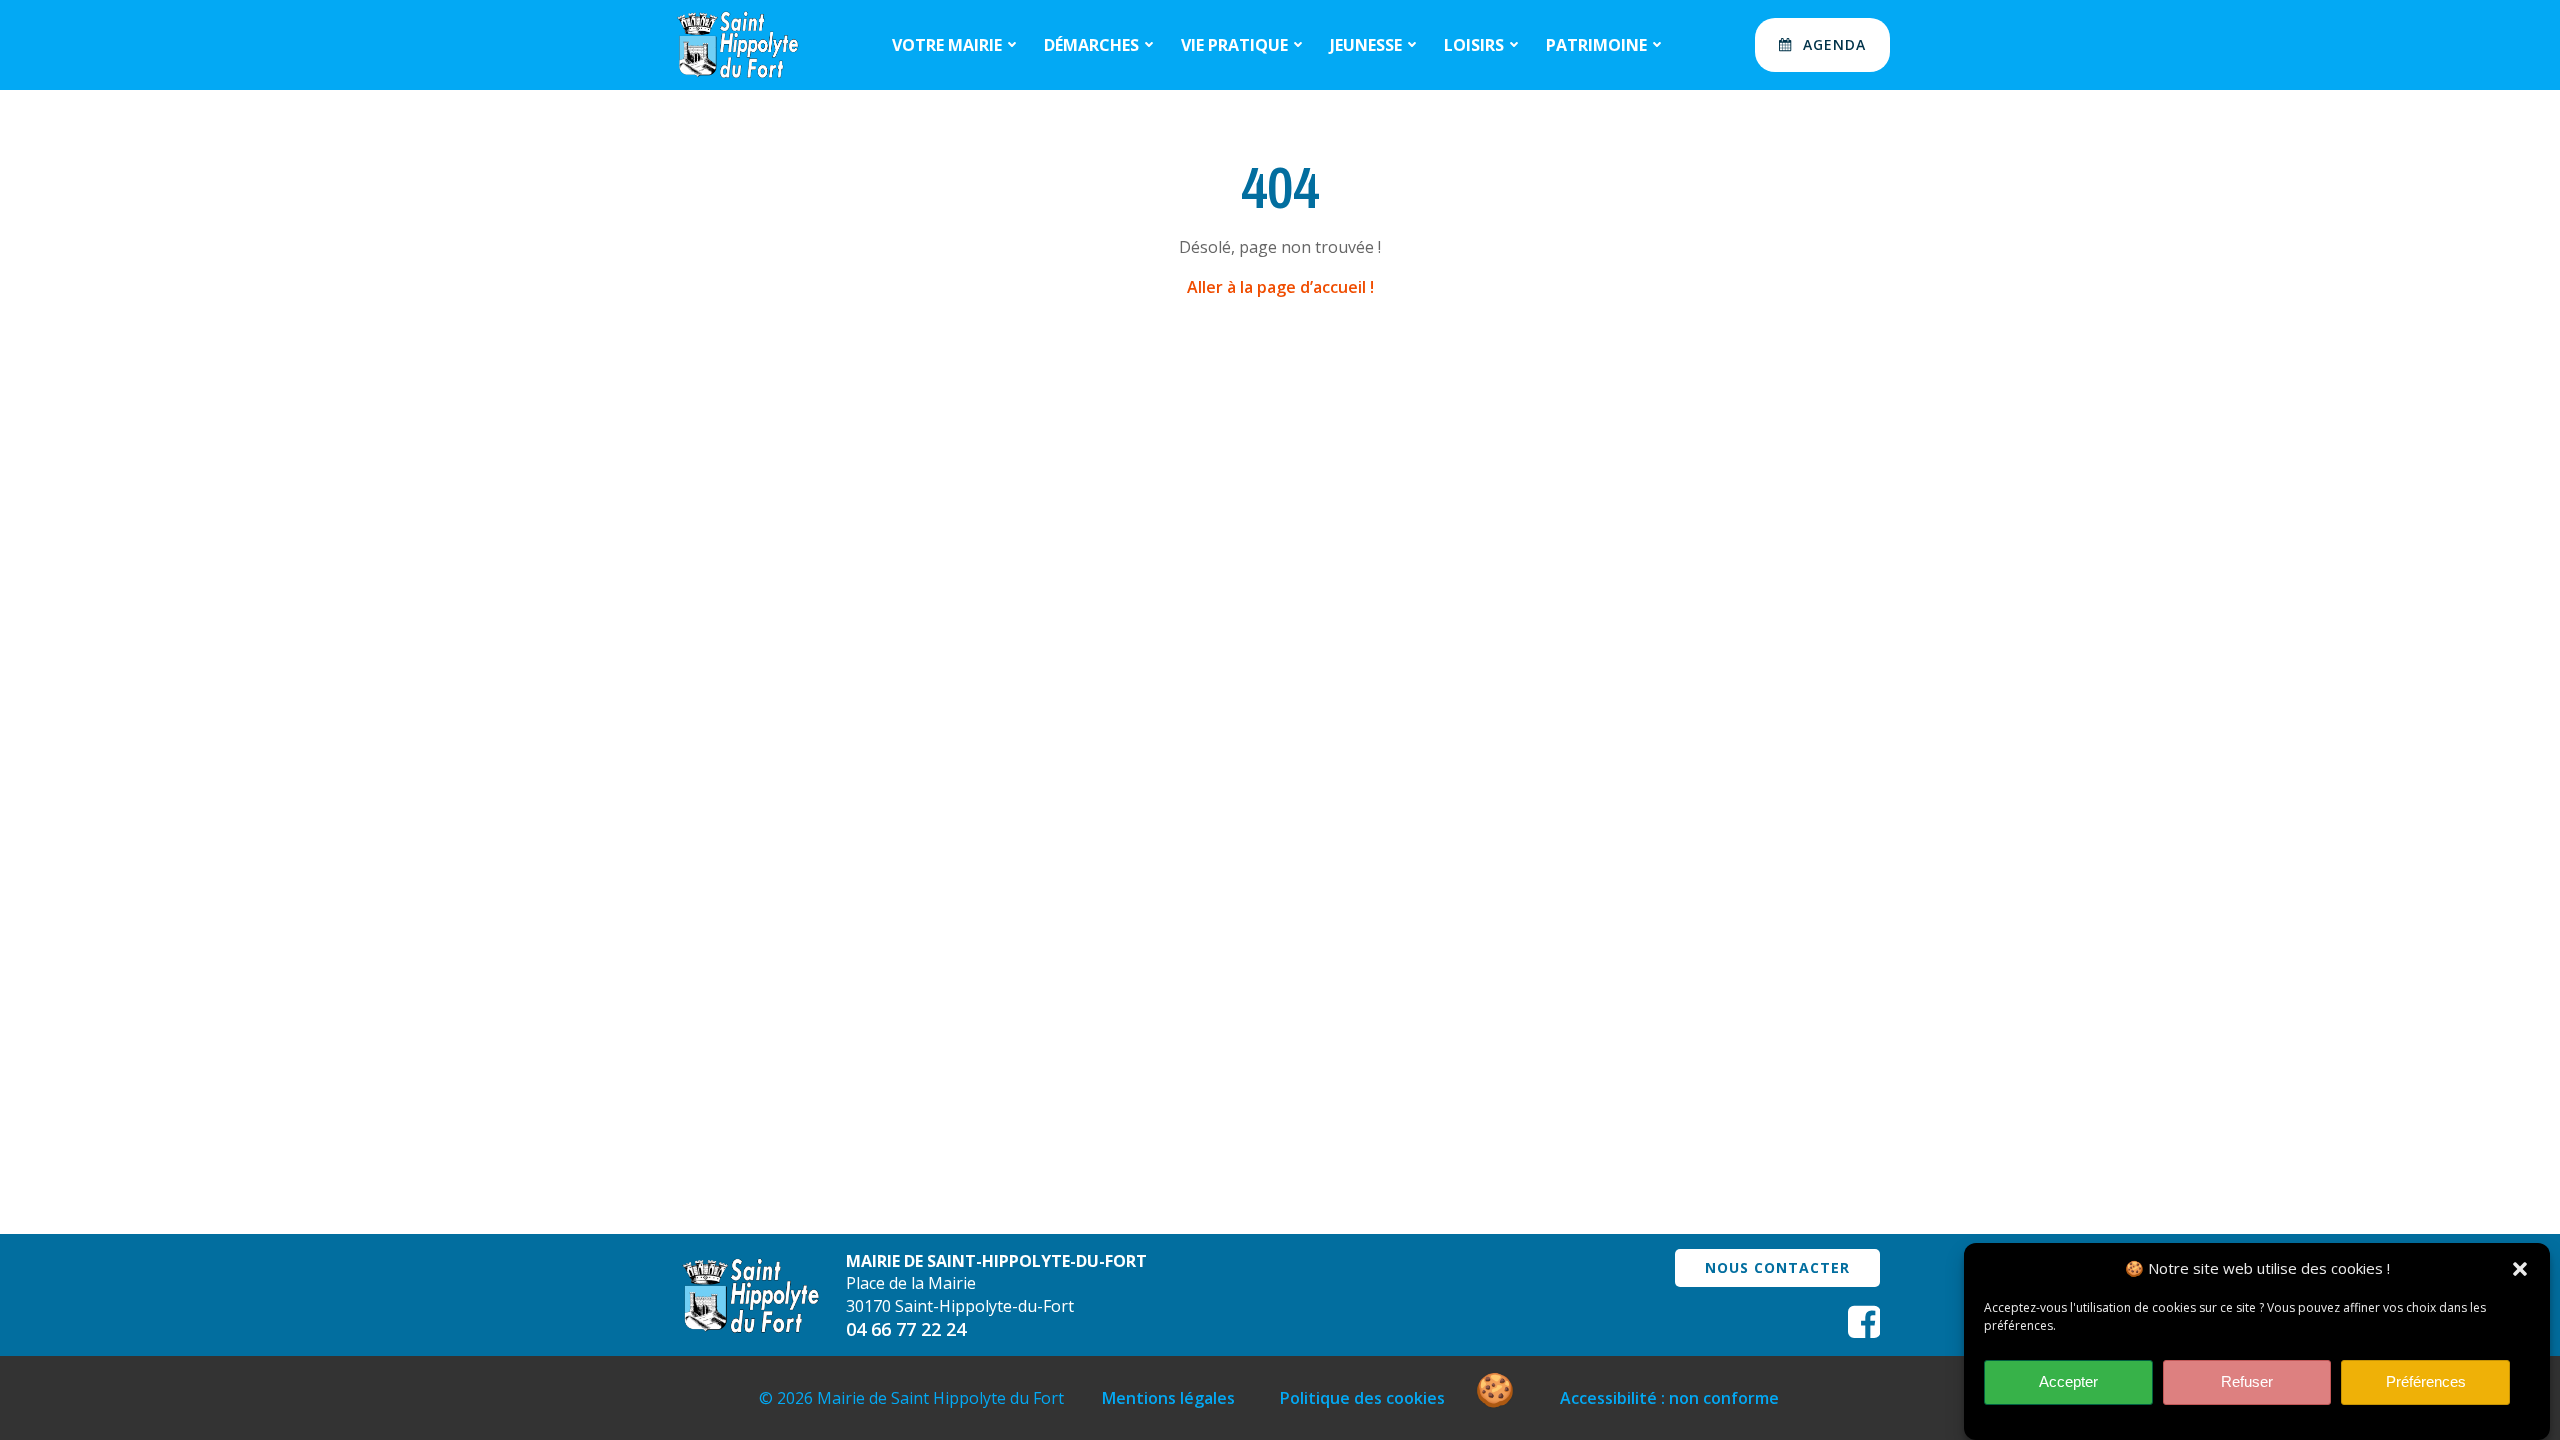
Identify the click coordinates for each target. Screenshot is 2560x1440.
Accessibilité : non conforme (1669, 1398)
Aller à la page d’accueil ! (1280, 287)
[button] (2520, 1269)
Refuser (2247, 1382)
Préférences (2426, 1382)
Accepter (2068, 1382)
